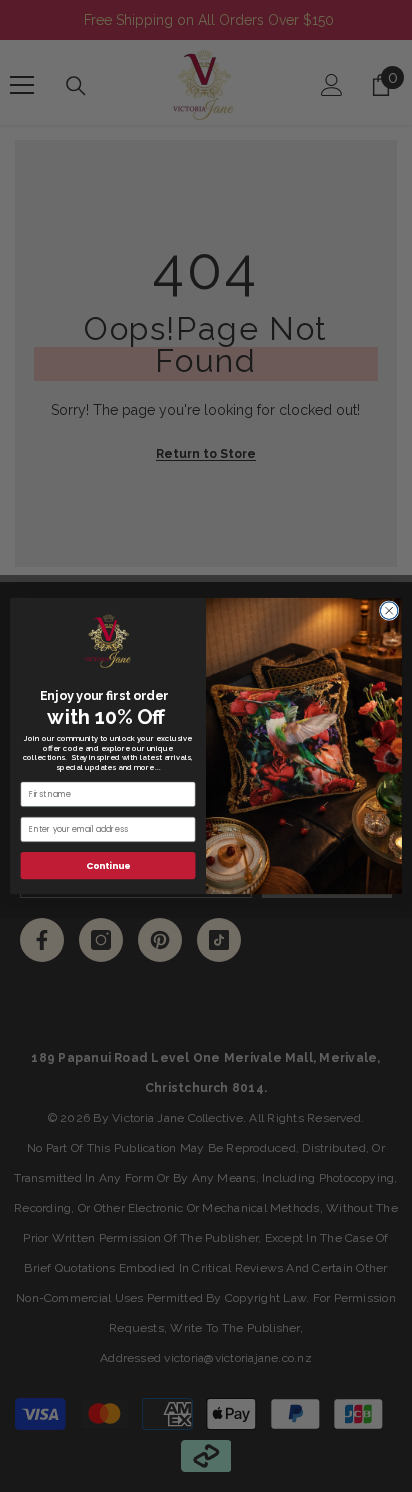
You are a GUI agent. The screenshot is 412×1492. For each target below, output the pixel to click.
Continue (108, 865)
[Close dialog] (389, 611)
